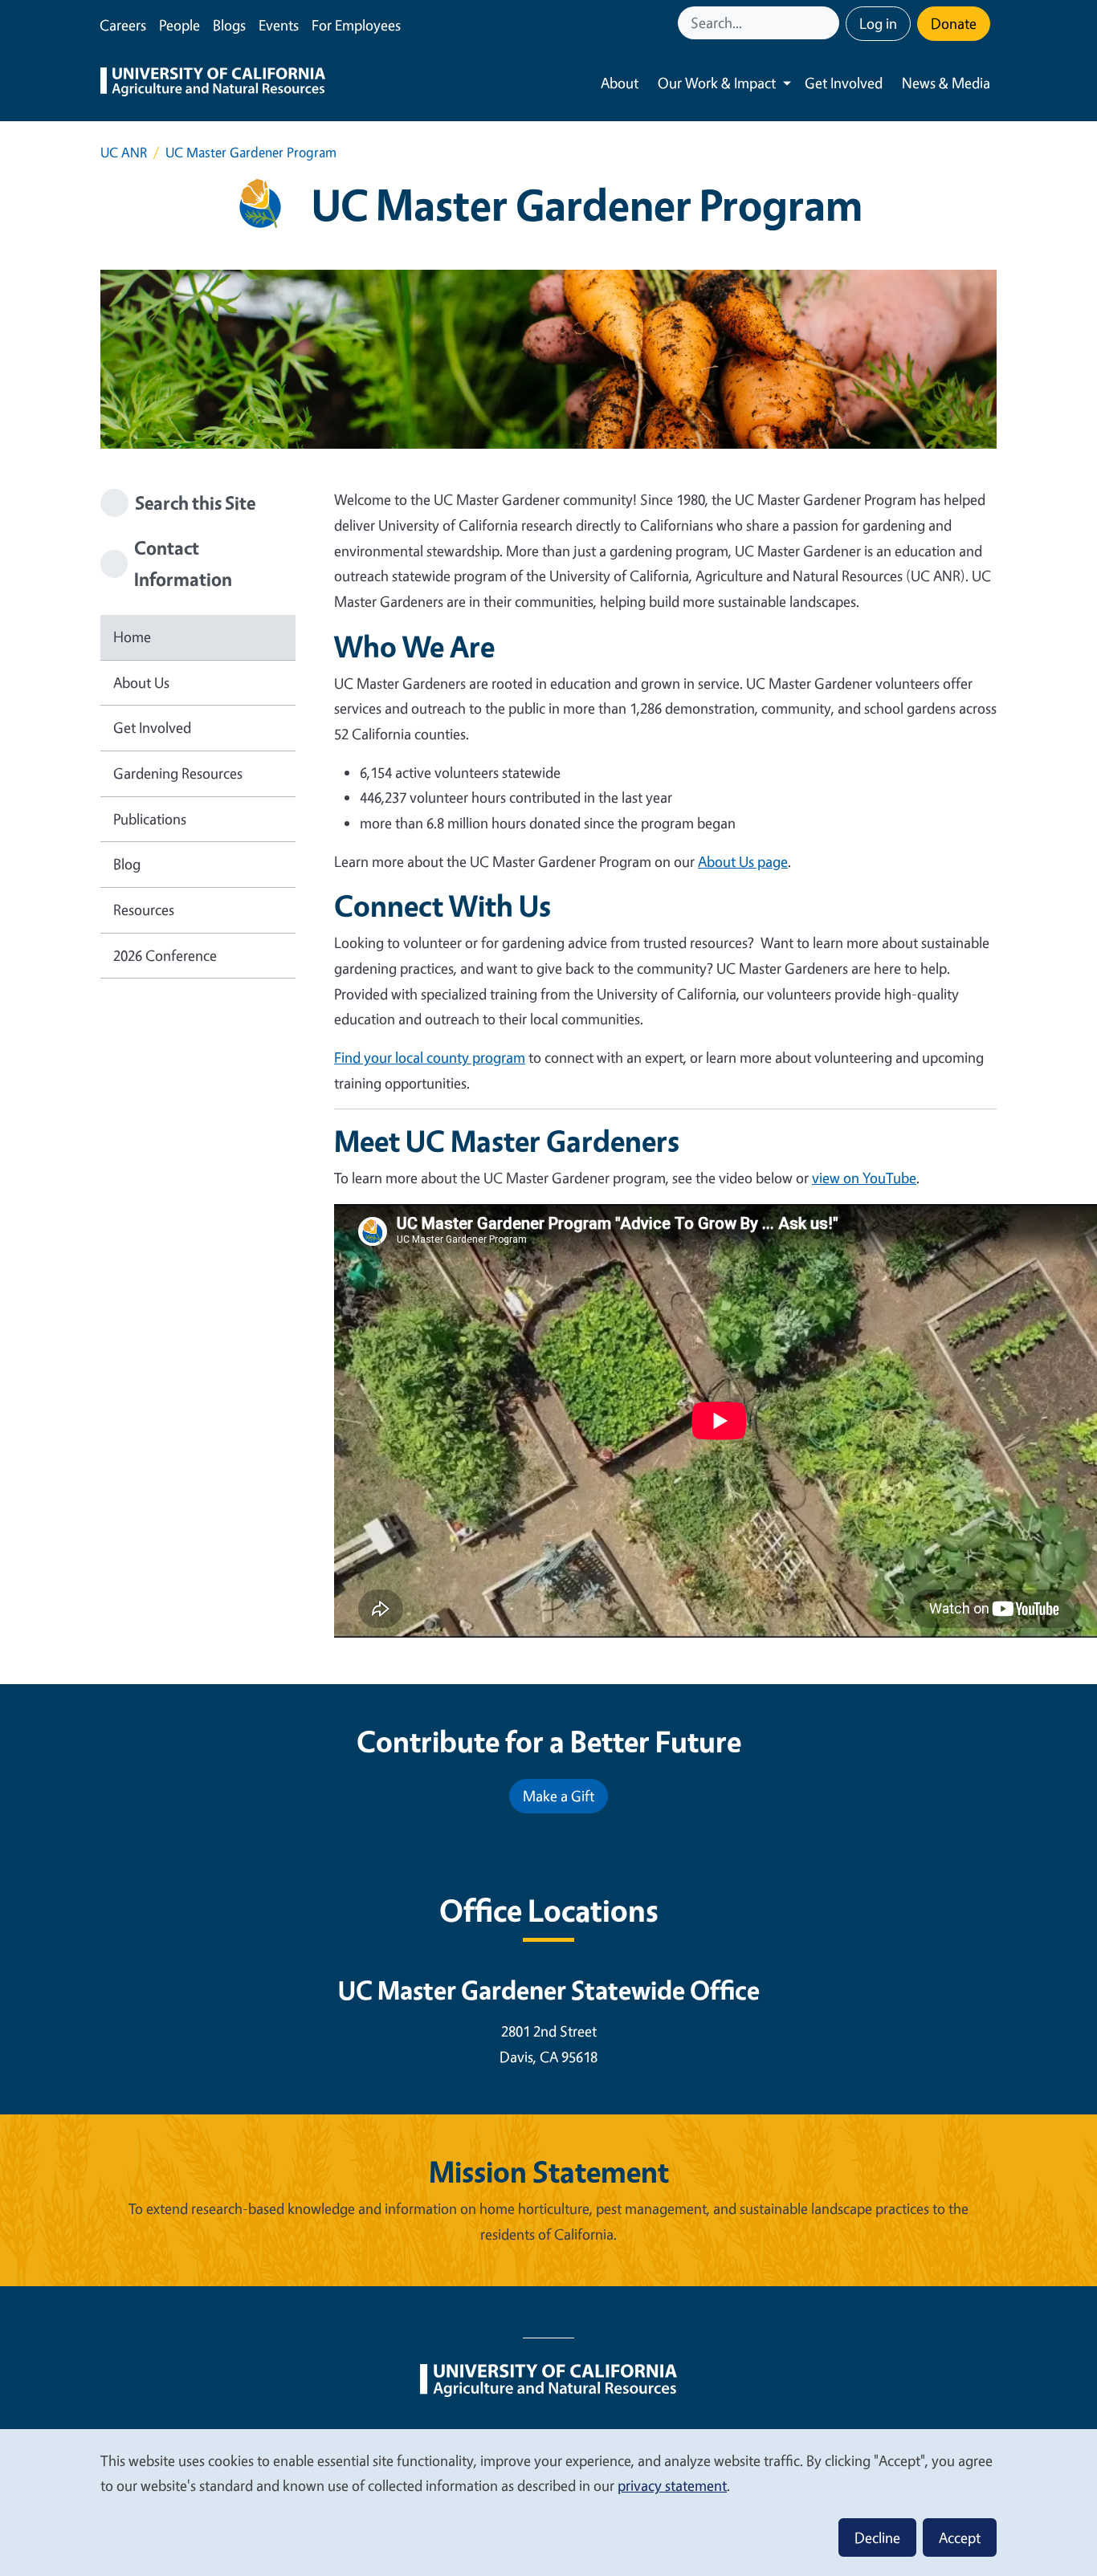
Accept (960, 2537)
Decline (877, 2537)
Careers (123, 25)
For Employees (356, 25)
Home (132, 637)
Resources (144, 910)
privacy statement (672, 2485)
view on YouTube (864, 1178)
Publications (150, 819)
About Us (141, 682)
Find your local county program (430, 1057)
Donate (954, 23)
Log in (878, 23)
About (620, 83)
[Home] (213, 83)
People (179, 25)
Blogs (229, 25)
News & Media (946, 83)
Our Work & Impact (717, 83)
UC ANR (124, 152)
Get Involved (844, 83)
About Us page (743, 861)
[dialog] (548, 2502)
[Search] (829, 23)
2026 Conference (165, 955)
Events (279, 25)
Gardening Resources (178, 773)
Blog (127, 864)
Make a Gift (559, 1796)
